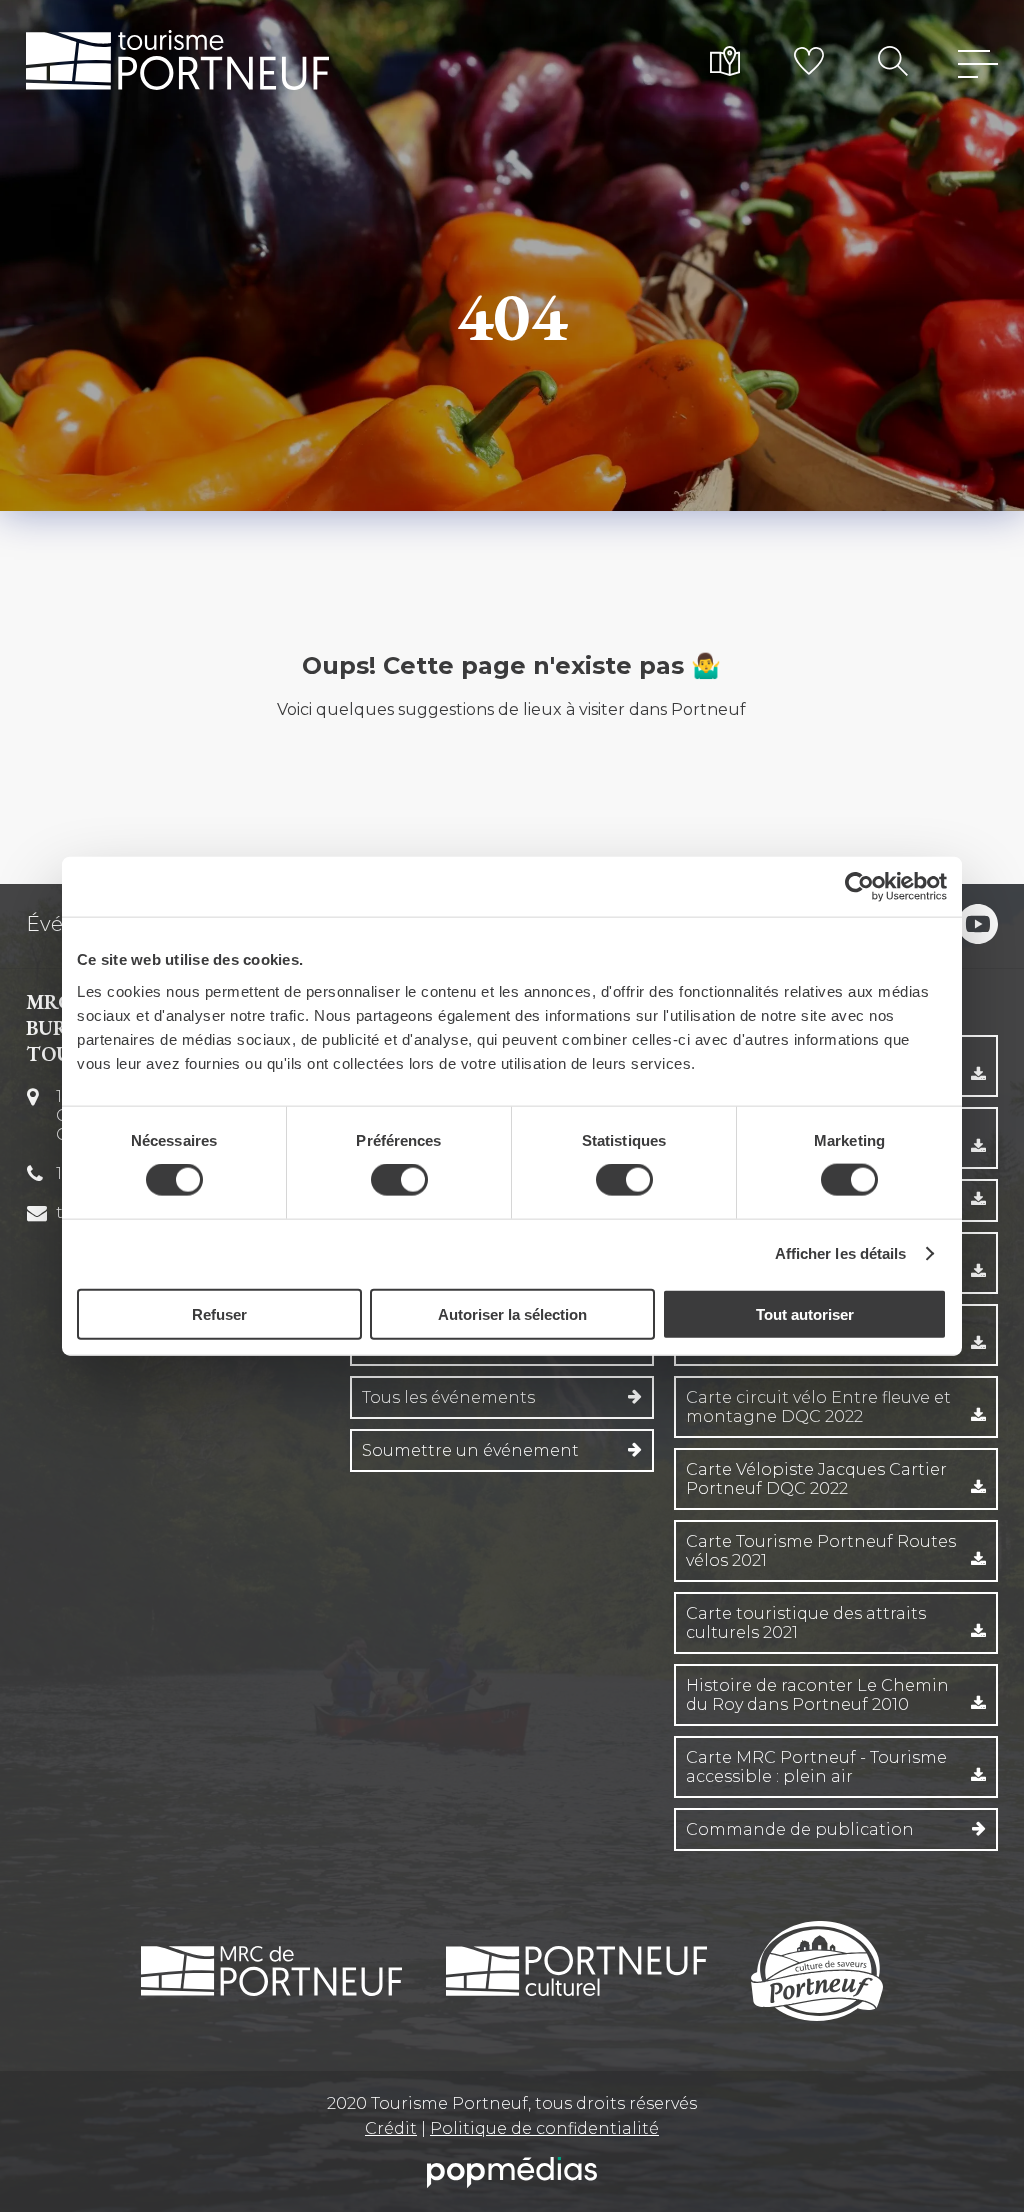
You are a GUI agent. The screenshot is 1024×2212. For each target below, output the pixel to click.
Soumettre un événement (470, 1450)
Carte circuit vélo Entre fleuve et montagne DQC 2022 (818, 1407)
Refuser (219, 1313)
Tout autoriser (805, 1313)
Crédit (391, 2128)
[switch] (399, 1180)
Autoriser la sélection (512, 1313)
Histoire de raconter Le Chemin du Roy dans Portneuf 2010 (817, 1695)
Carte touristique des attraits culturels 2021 (806, 1623)
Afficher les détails (841, 1253)
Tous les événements (448, 1397)
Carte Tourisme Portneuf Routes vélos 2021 (821, 1551)
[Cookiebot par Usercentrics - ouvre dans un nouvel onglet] (859, 887)
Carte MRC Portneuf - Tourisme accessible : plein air (816, 1767)
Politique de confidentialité (544, 2128)
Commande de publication (800, 1829)
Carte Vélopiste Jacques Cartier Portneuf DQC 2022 (816, 1479)
